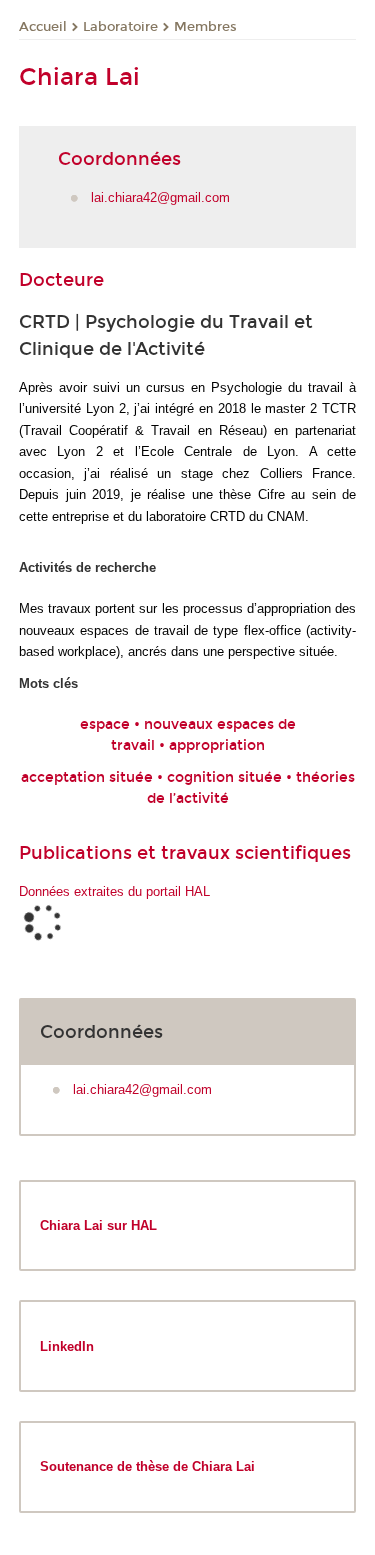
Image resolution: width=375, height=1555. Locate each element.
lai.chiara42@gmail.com (160, 197)
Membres (205, 27)
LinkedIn (67, 1346)
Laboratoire (120, 27)
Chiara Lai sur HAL (98, 1225)
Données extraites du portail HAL (114, 891)
